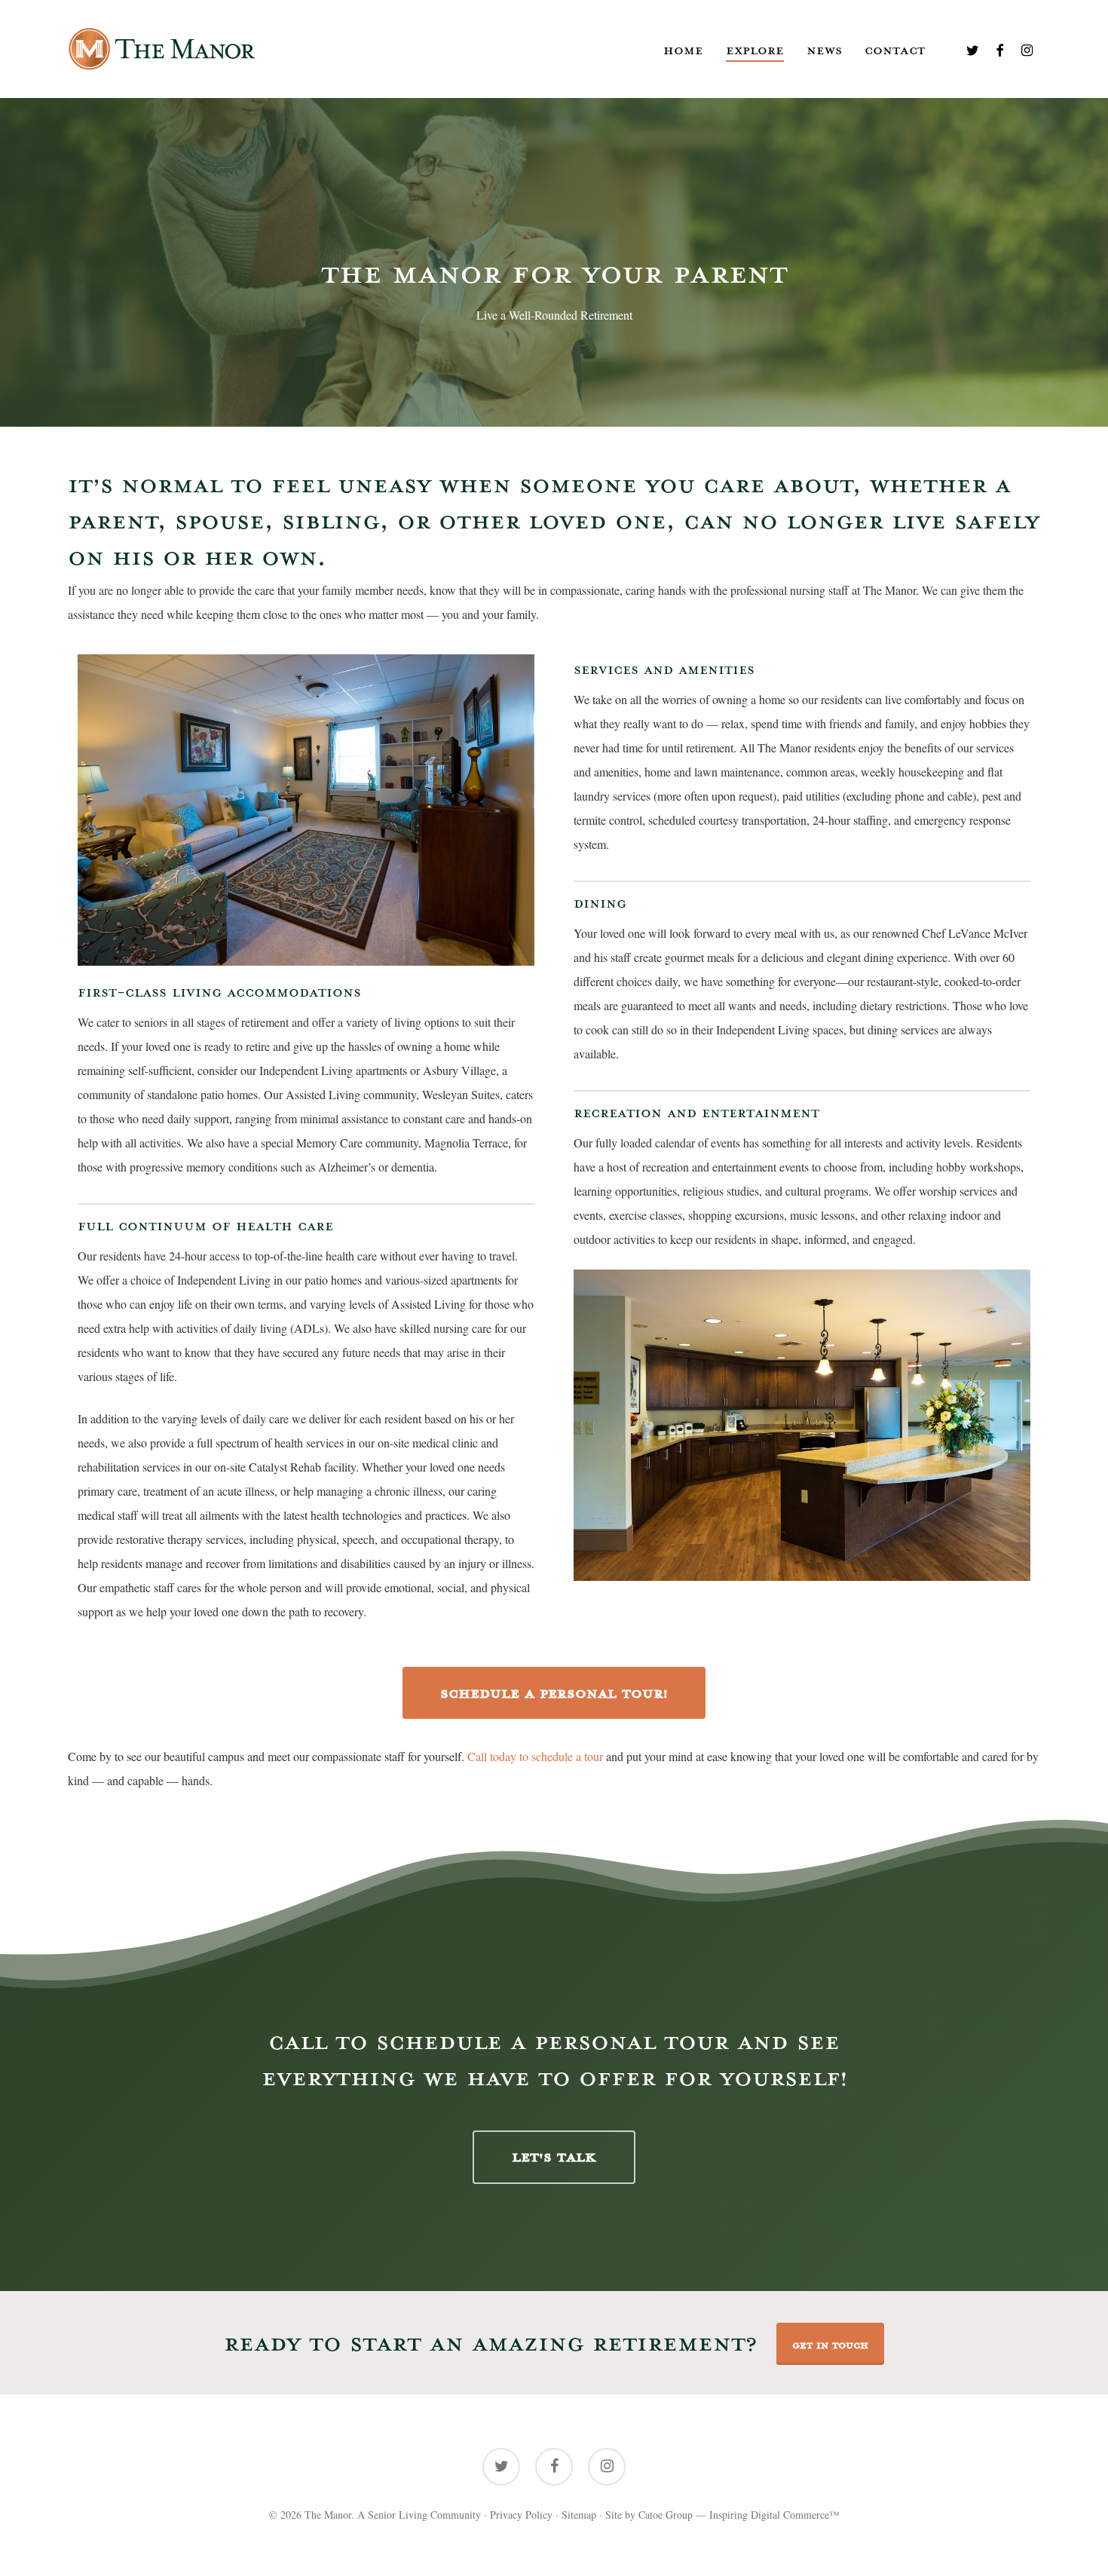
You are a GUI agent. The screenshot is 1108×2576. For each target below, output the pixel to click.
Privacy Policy (521, 2515)
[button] (554, 2157)
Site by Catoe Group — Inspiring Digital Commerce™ (722, 2515)
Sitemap (579, 2515)
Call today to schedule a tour (535, 1756)
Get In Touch (830, 2344)
